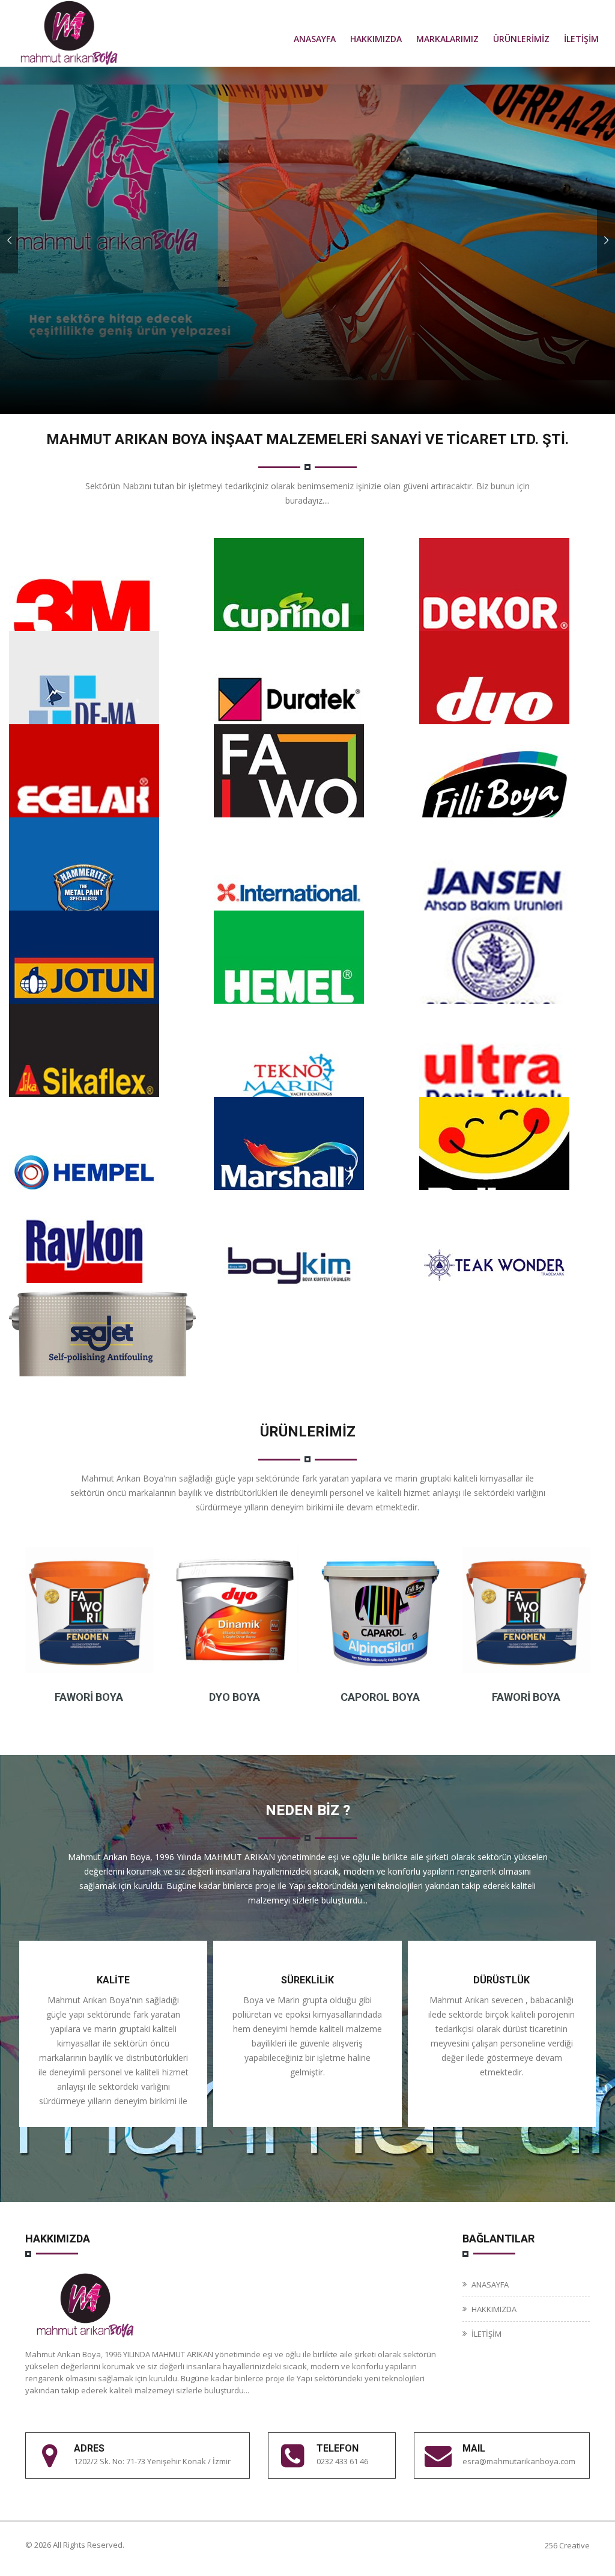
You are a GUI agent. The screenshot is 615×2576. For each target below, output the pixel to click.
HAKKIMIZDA (376, 39)
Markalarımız (447, 39)
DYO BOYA (235, 1697)
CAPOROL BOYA (380, 1697)
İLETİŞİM (581, 39)
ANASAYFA (315, 39)
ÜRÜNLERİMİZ (521, 39)
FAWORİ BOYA (89, 1697)
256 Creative (567, 2545)
